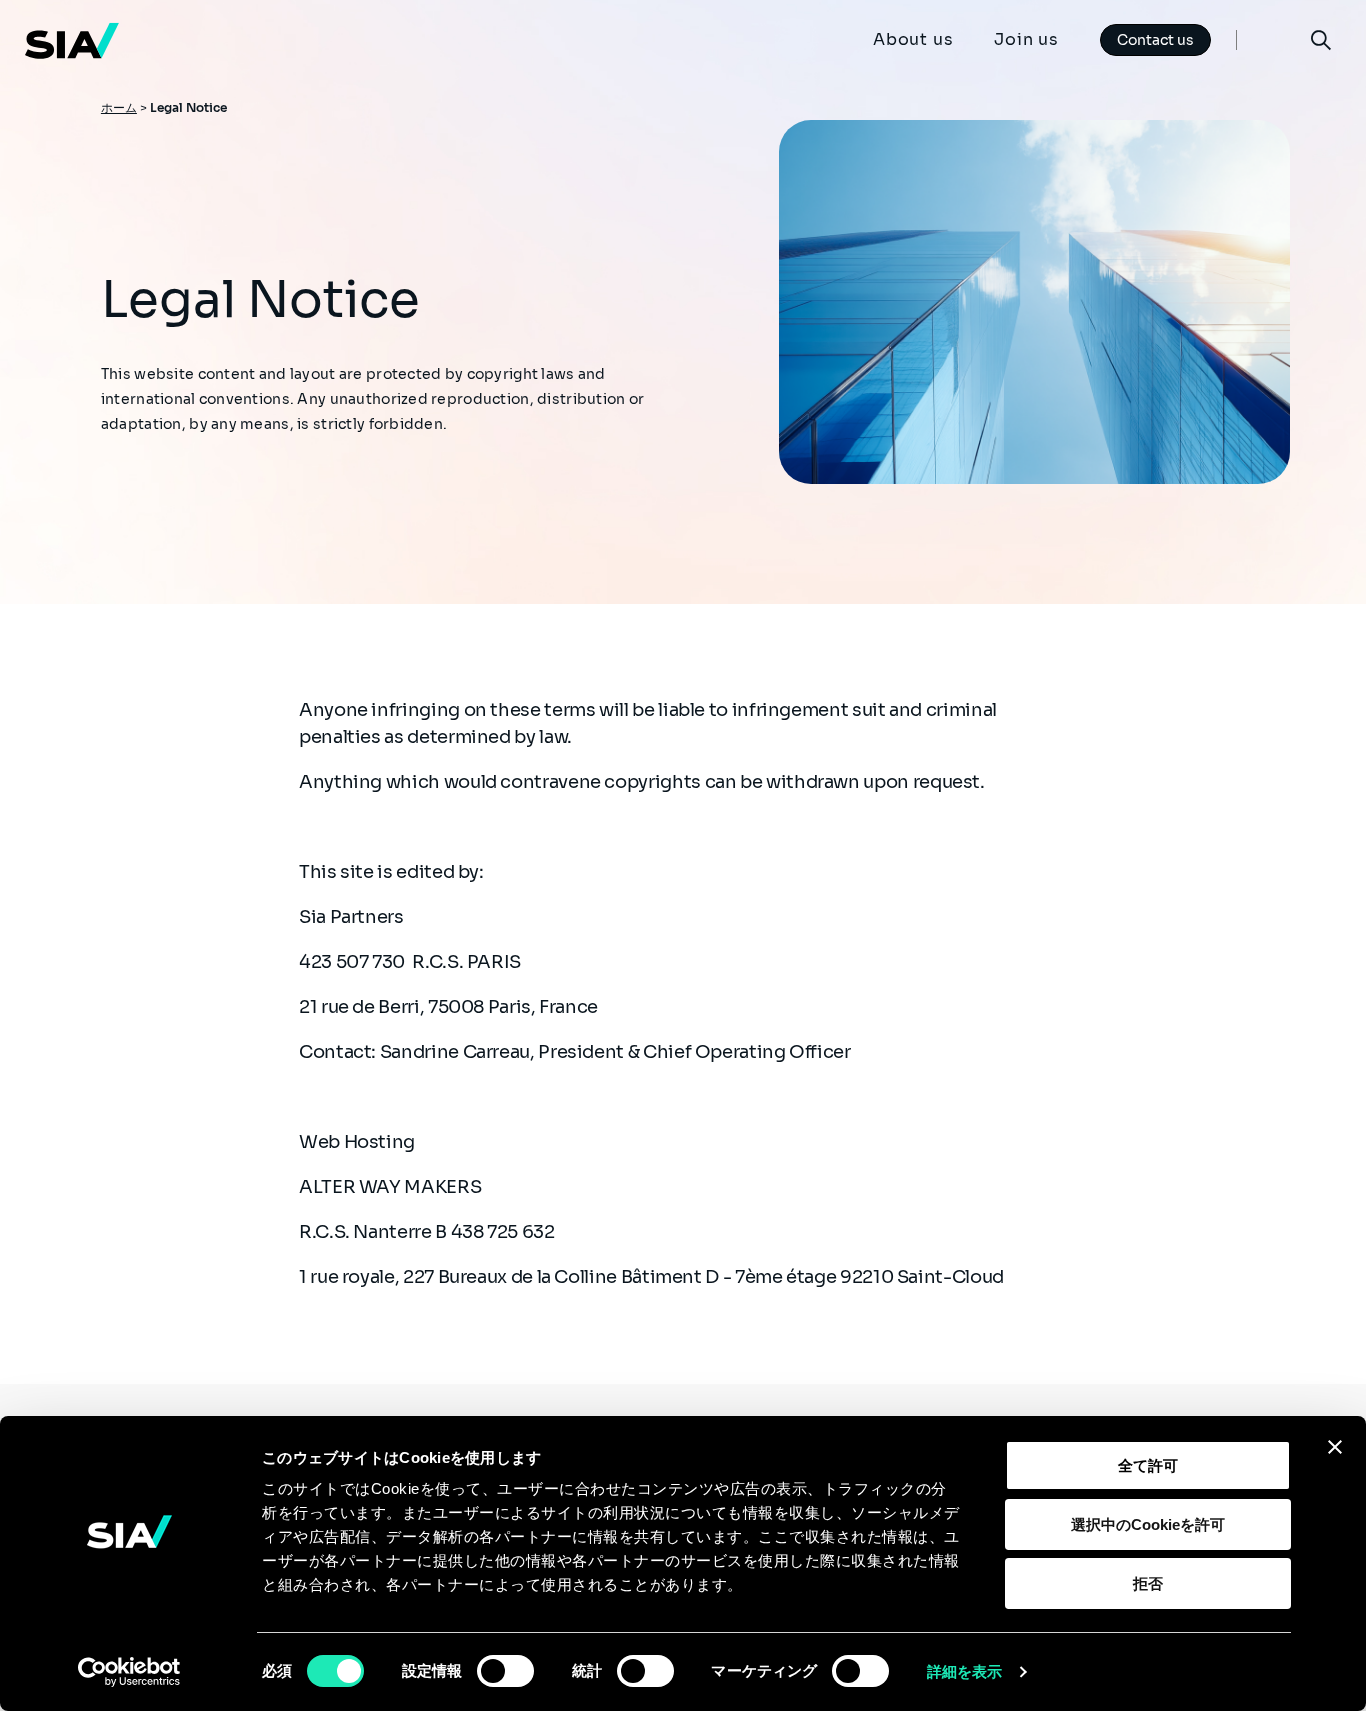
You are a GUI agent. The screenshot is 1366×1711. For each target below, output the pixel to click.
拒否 (1148, 1583)
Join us (1026, 39)
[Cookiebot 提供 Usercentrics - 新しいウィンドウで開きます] (129, 1672)
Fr (1272, 39)
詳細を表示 (965, 1671)
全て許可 (1148, 1465)
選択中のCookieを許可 (1148, 1524)
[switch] (505, 1671)
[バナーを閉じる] (1335, 1447)
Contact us (1155, 40)
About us (913, 39)
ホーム (119, 107)
